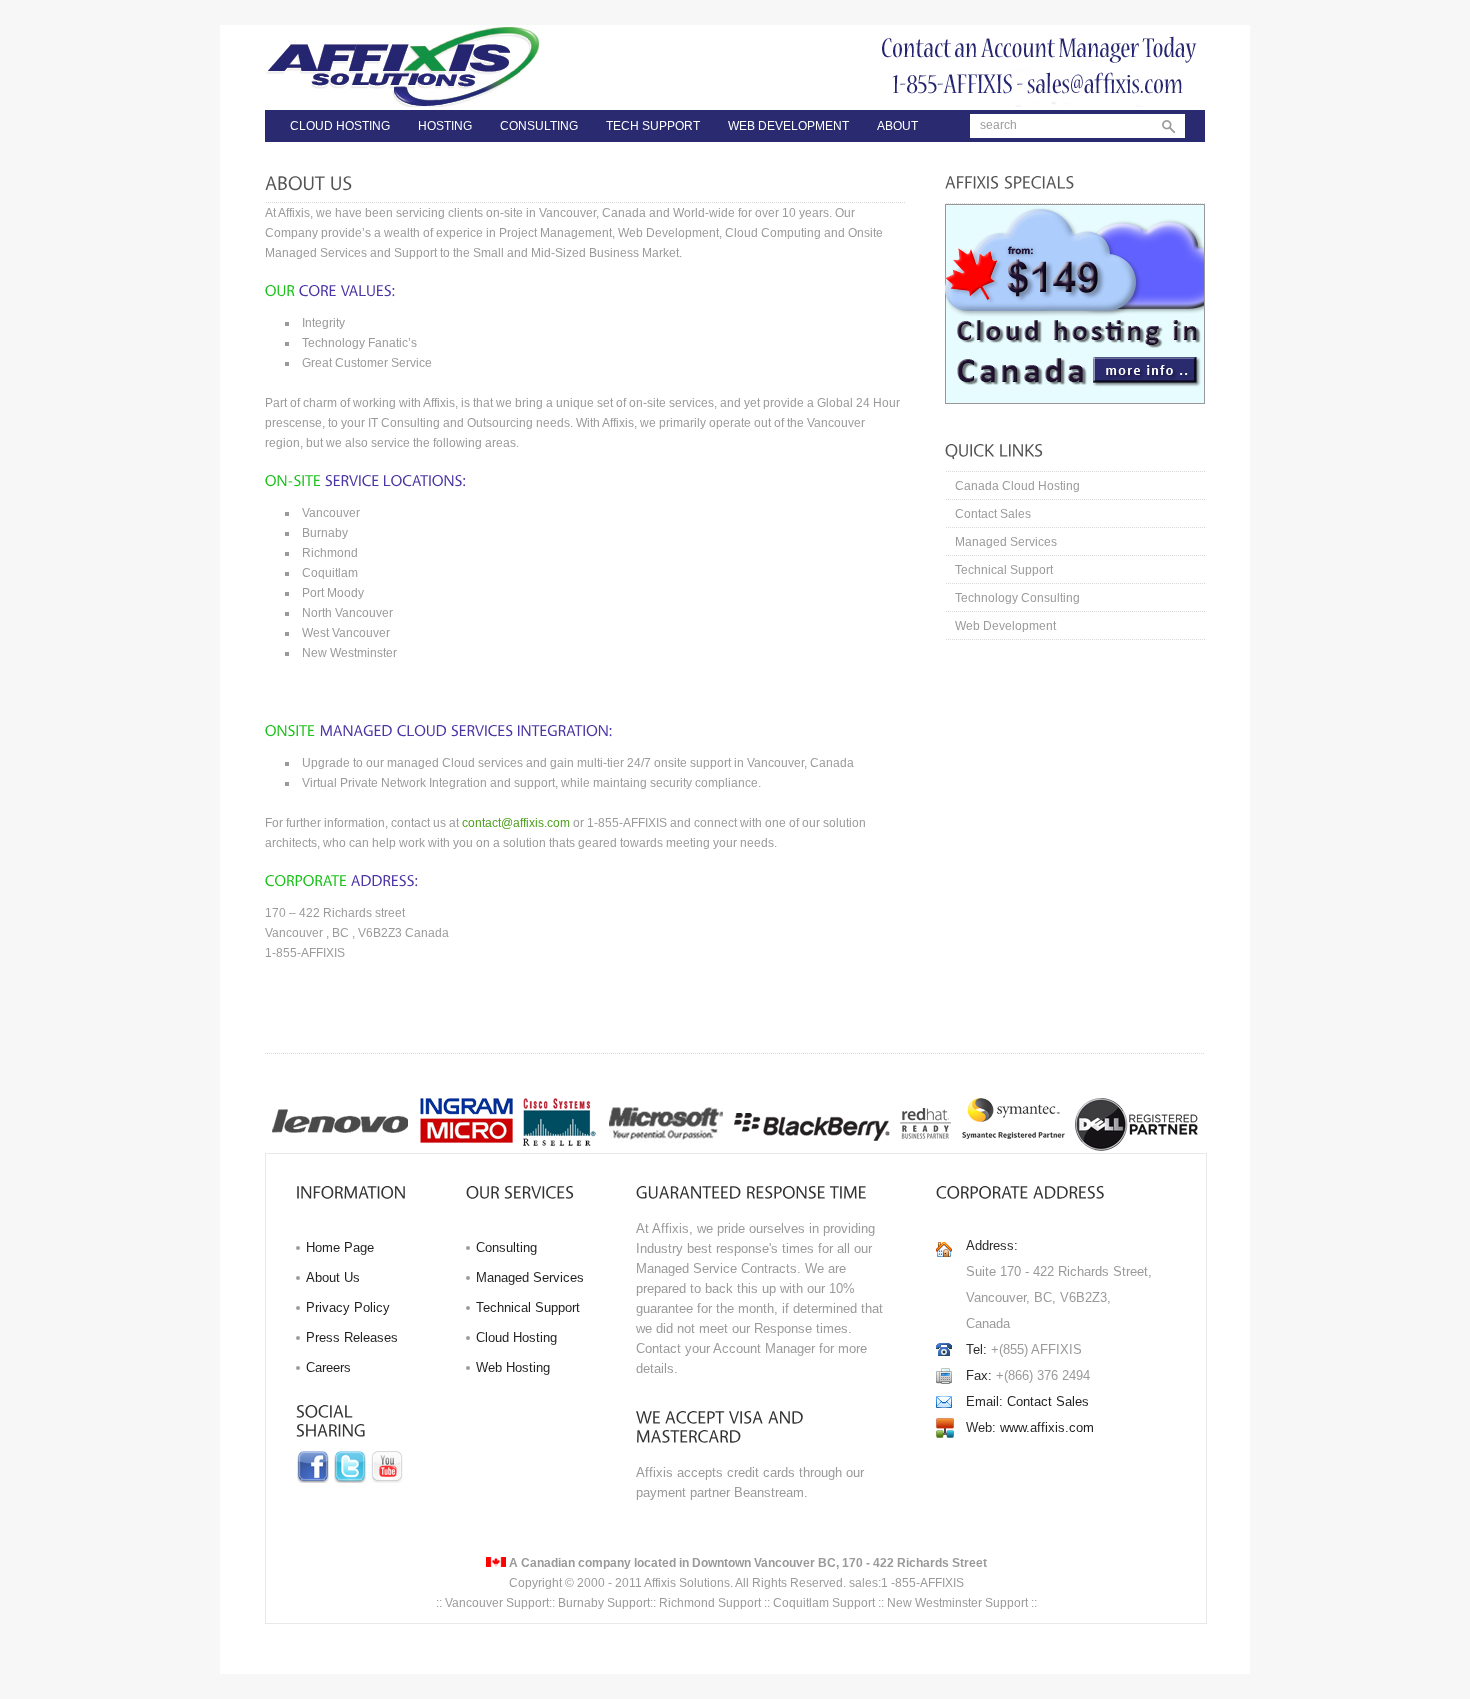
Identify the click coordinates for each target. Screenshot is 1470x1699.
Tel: (976, 1349)
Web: (981, 1427)
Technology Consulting (1017, 598)
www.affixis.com (1047, 1427)
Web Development (788, 126)
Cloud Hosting (340, 126)
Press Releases (352, 1337)
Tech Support (653, 126)
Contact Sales (993, 514)
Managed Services (1006, 542)
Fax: (979, 1375)
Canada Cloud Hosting (1017, 486)
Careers (328, 1367)
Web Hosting (513, 1367)
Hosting (445, 126)
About (897, 126)
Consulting (539, 126)
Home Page (340, 1247)
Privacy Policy (348, 1307)
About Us (333, 1277)
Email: (984, 1401)
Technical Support (1004, 570)
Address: (992, 1245)
